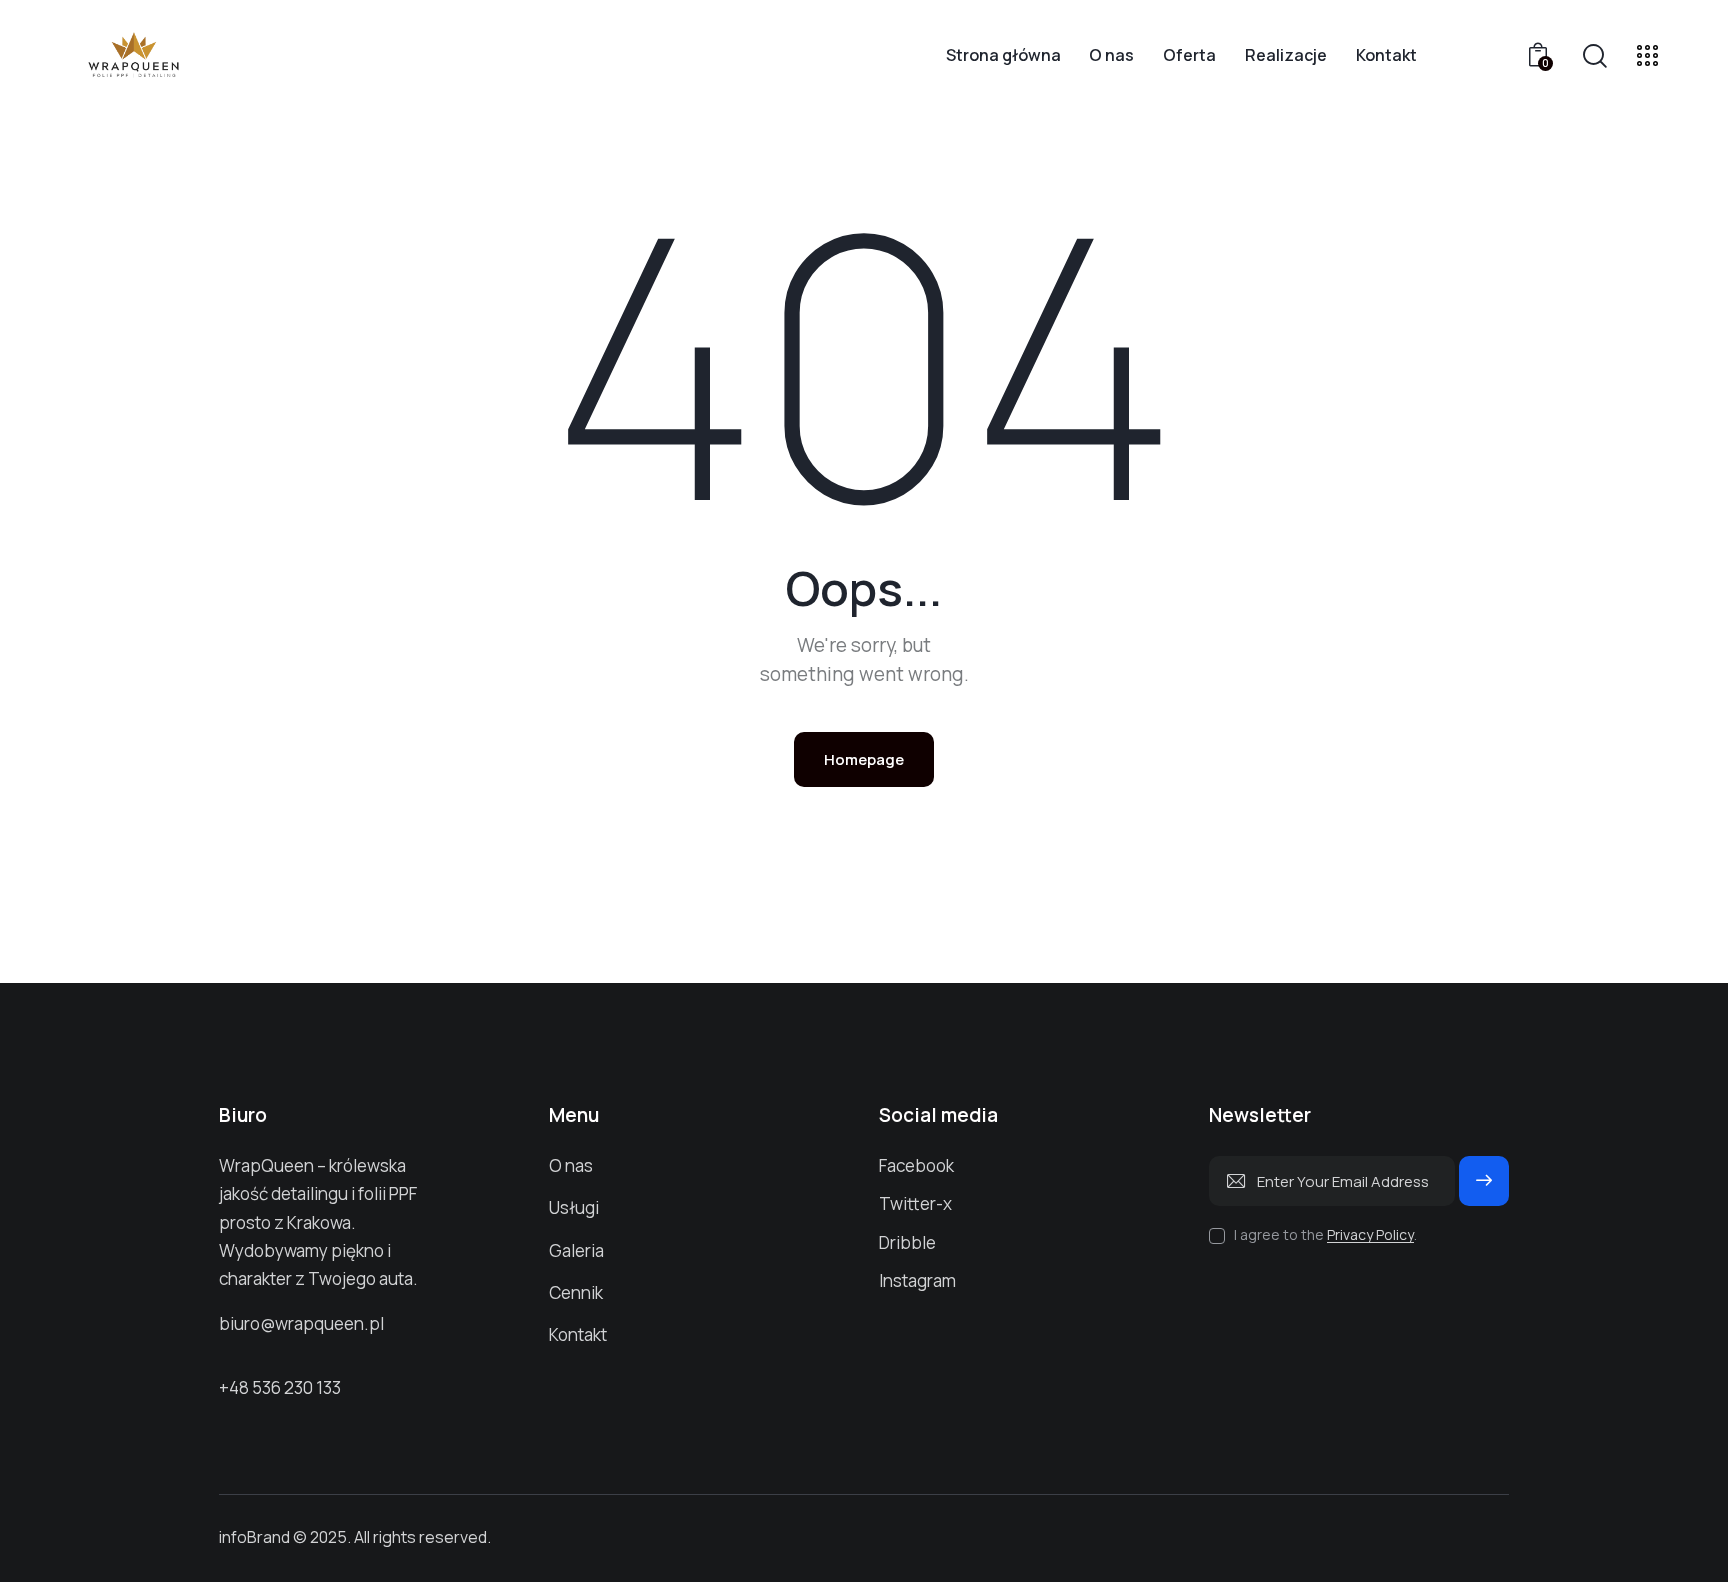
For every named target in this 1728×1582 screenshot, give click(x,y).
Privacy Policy (1370, 1235)
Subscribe (1484, 1189)
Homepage (864, 759)
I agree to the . (1325, 1234)
